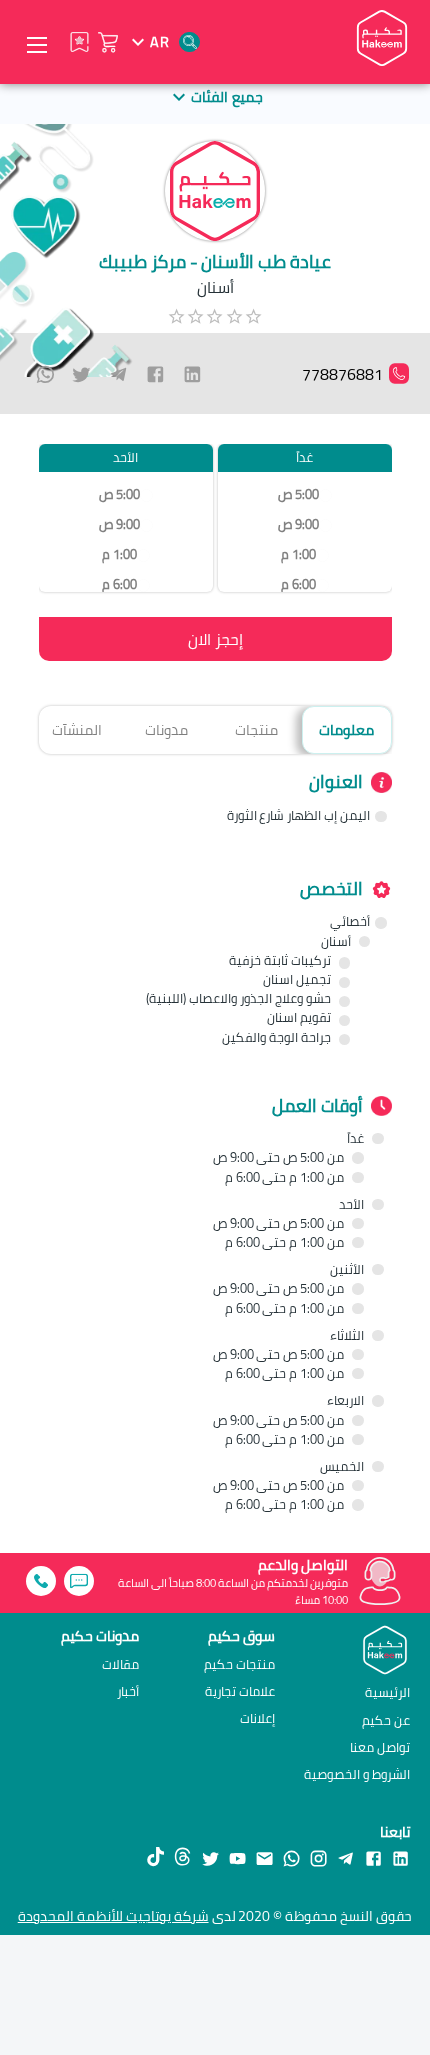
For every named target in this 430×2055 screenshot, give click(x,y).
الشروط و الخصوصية (357, 1774)
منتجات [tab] (256, 729)
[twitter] (81, 374)
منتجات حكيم (239, 1664)
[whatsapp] (45, 374)
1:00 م (298, 554)
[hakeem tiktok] (155, 1857)
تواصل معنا (380, 1747)
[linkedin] (192, 374)
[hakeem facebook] (373, 1857)
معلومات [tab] (346, 729)
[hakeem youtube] (237, 1857)
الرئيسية (387, 1692)
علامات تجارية (240, 1691)
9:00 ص (298, 524)
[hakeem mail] (264, 1857)
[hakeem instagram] (318, 1857)
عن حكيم (386, 1720)
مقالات (120, 1664)
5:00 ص (298, 494)
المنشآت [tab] (77, 729)
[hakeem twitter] (210, 1857)
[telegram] (118, 374)
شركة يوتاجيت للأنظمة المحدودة (113, 1916)
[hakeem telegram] (345, 1857)
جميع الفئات (226, 96)
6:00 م (298, 584)
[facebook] (155, 374)
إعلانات (257, 1718)
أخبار (128, 1691)
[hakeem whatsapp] (291, 1857)
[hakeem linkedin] (400, 1857)
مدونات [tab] (166, 729)
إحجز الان (215, 639)
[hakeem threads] (182, 1857)
